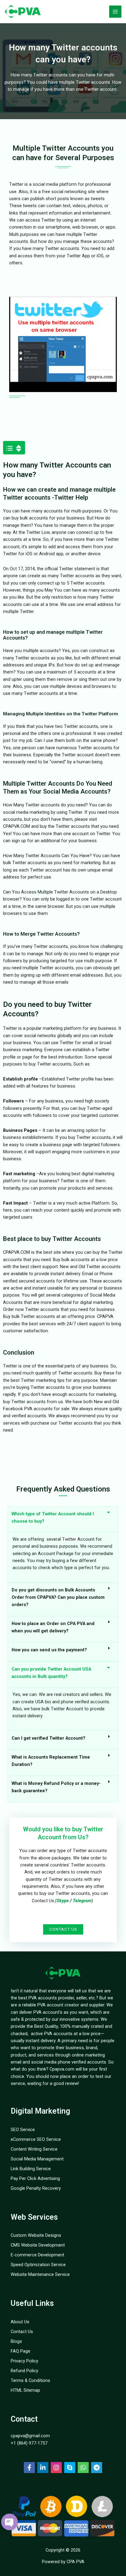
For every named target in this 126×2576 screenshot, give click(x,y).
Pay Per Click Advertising (35, 2178)
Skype (63, 1901)
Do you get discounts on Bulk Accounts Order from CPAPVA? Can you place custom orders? (58, 1597)
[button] (16, 448)
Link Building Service (31, 2169)
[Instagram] (56, 2468)
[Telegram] (97, 2468)
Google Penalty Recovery (36, 2188)
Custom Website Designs (36, 2235)
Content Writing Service (34, 2149)
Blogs (16, 2341)
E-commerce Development (37, 2255)
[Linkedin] (43, 2468)
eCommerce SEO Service (36, 2139)
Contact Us (22, 2332)
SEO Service (23, 2130)
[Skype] (70, 2468)
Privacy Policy (24, 2361)
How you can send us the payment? (49, 1650)
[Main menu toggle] (115, 12)
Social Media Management (37, 2159)
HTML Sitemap (25, 2390)
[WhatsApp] (83, 2468)
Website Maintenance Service (40, 2274)
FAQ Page (20, 2351)
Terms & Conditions (30, 2380)
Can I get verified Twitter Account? (48, 1738)
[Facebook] (29, 2468)
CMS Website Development (38, 2245)
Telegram (82, 1901)
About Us (20, 2322)
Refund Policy (24, 2371)
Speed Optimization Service (38, 2265)
